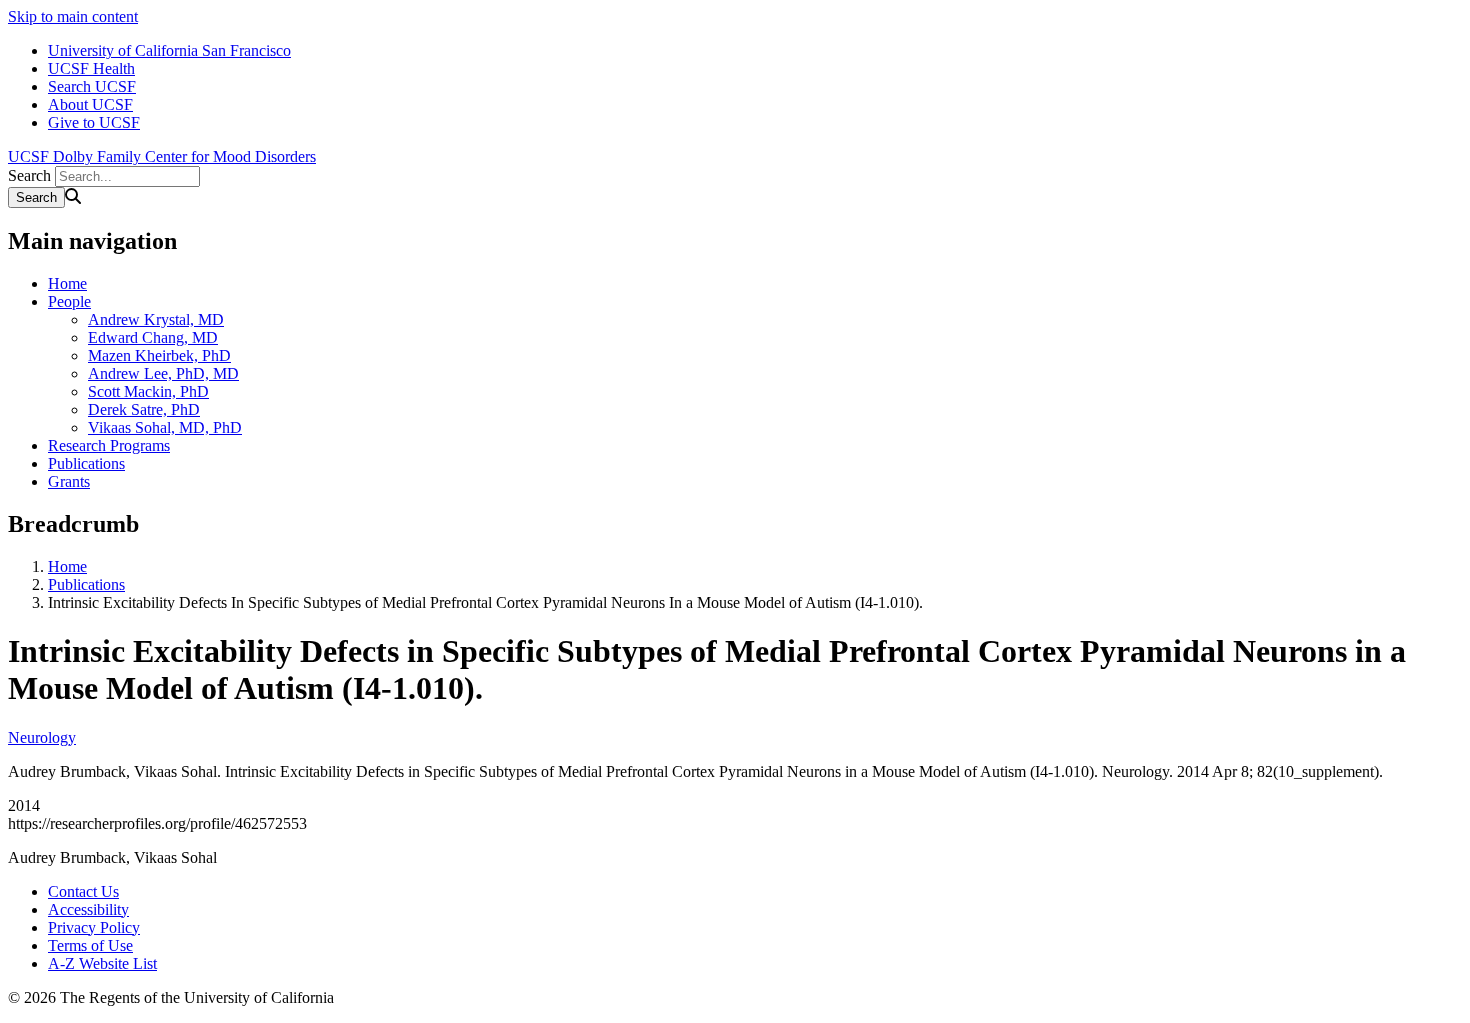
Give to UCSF (94, 122)
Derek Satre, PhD (144, 409)
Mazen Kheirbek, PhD (159, 355)
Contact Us (83, 891)
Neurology (42, 737)
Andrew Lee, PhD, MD (163, 373)
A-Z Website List (102, 963)
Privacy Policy (94, 927)
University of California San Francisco (169, 50)
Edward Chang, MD (153, 337)
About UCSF (90, 104)
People (69, 301)
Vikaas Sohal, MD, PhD (165, 427)
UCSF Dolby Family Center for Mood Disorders (162, 156)
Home (67, 283)
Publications (86, 463)
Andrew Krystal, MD (156, 319)
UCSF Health (91, 68)
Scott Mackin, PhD (148, 391)
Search (29, 175)
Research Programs (109, 445)
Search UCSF (92, 86)
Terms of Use (90, 945)
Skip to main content (73, 16)
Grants (69, 481)
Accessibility (88, 909)
